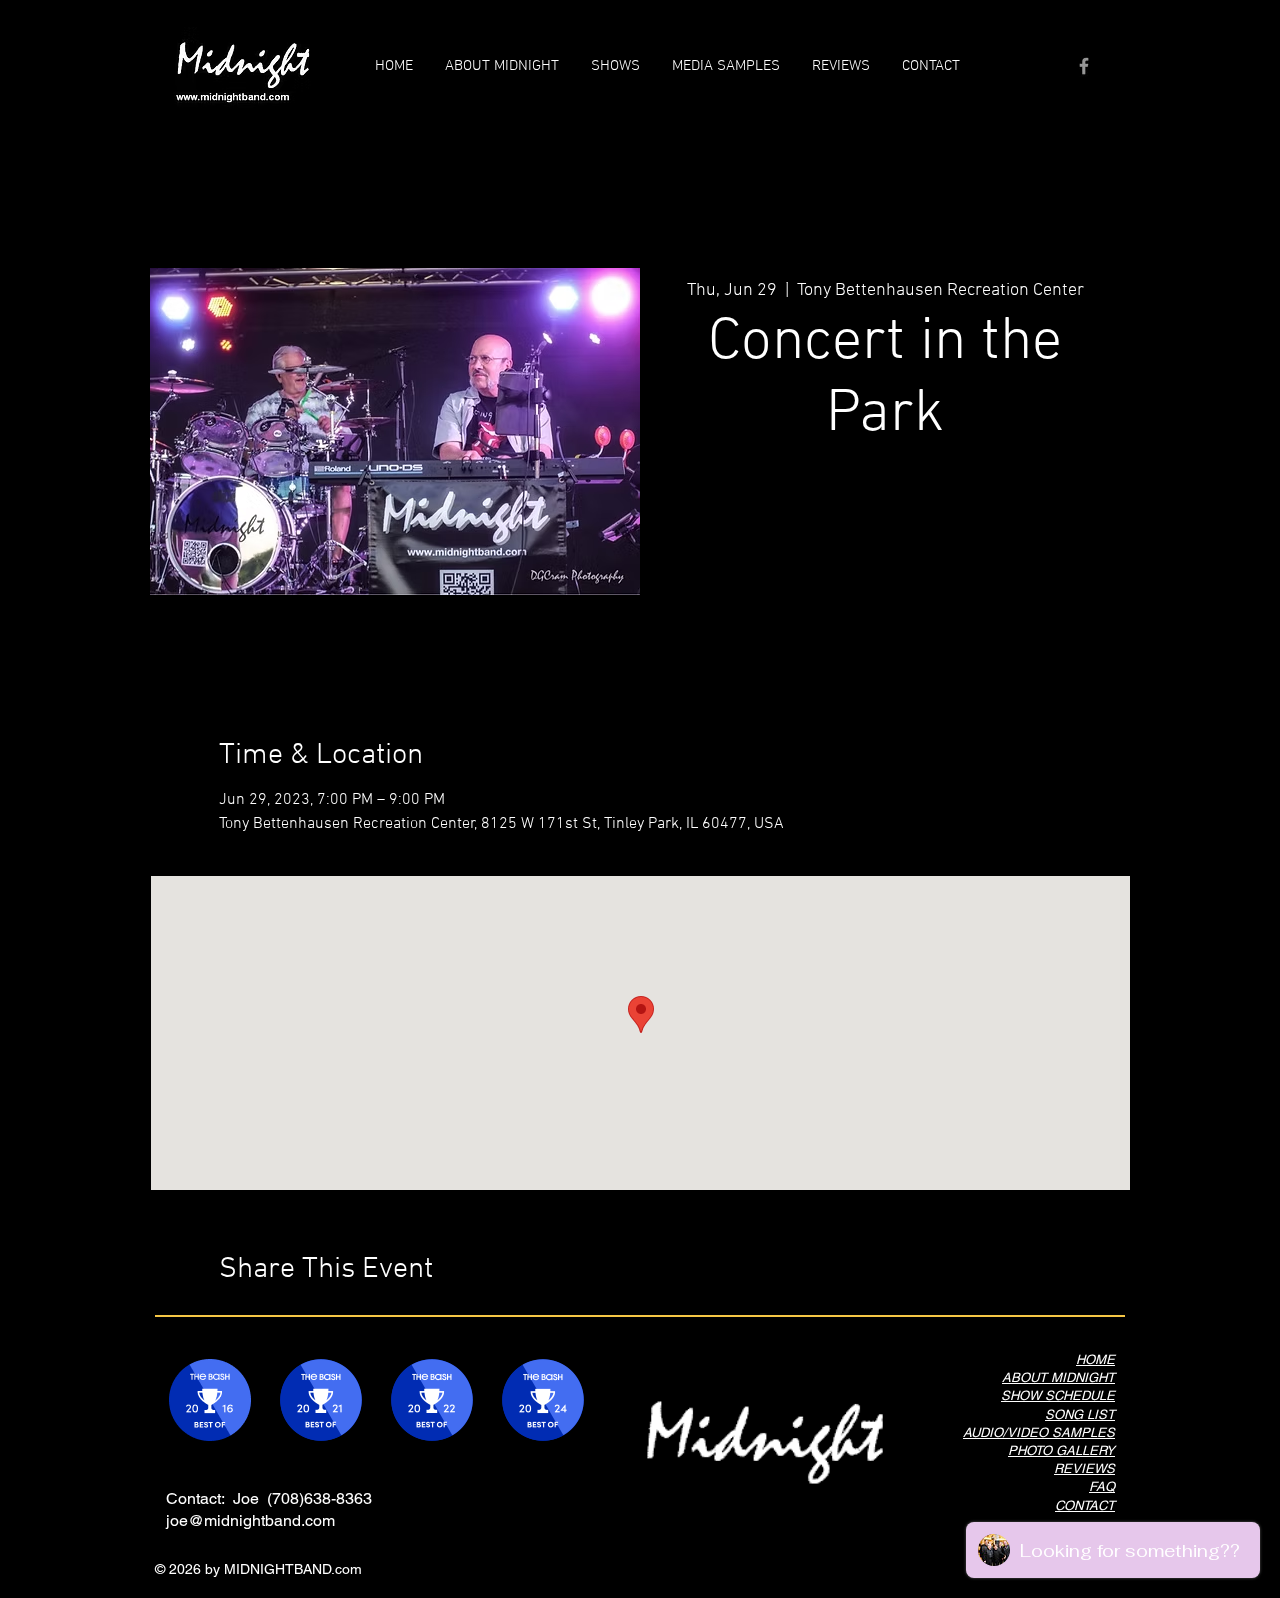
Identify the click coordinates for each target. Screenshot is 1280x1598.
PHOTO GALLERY (1061, 1450)
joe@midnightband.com (250, 1520)
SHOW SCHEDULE (1058, 1395)
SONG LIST (1080, 1414)
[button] (726, 66)
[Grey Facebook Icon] (1084, 66)
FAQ (1102, 1486)
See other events (885, 550)
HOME (1095, 1359)
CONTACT (1085, 1505)
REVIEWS (1084, 1468)
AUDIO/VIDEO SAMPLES (1039, 1432)
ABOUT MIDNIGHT (1058, 1377)
